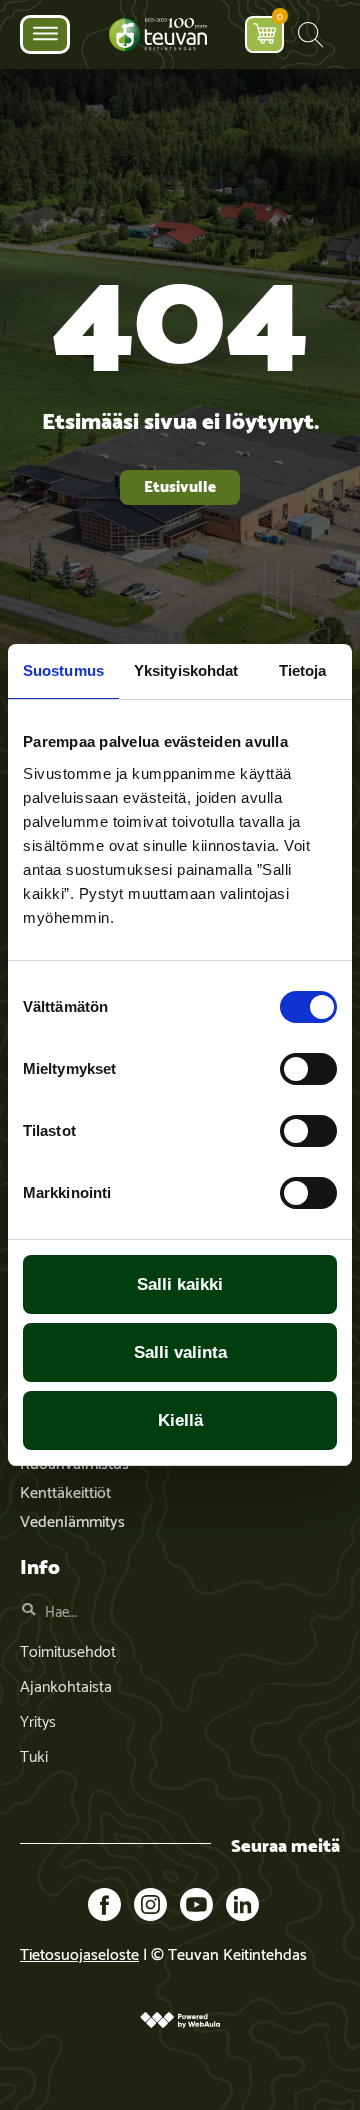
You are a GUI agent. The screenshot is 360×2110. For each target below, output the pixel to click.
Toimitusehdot (68, 1649)
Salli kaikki (180, 1284)
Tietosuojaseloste (79, 1952)
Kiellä (180, 1420)
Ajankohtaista (66, 1684)
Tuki (34, 1754)
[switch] (308, 1069)
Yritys (38, 1719)
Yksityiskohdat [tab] (186, 670)
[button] (310, 34)
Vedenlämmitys (72, 1519)
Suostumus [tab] (63, 670)
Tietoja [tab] (303, 670)
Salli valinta (180, 1352)
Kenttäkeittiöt (65, 1490)
